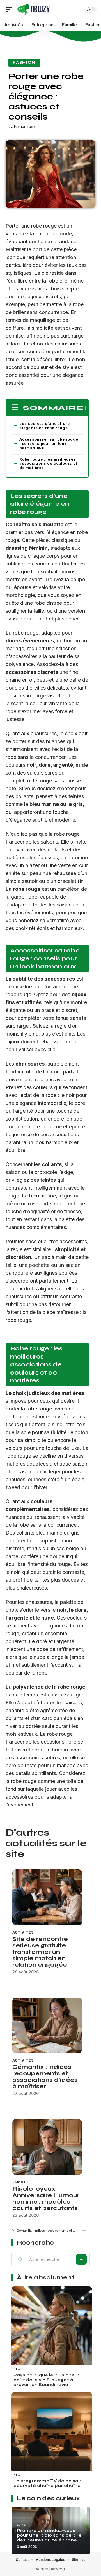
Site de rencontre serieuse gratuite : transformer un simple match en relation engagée (41, 1952)
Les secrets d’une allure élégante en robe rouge (45, 426)
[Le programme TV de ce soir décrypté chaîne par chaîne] (52, 2433)
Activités (23, 1932)
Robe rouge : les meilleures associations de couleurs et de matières (48, 463)
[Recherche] (77, 9)
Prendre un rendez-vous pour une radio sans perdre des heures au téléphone (49, 2535)
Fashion (24, 63)
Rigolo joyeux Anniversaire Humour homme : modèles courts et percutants (46, 2199)
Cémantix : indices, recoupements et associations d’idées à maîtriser (45, 2077)
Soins (21, 2525)
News (18, 2369)
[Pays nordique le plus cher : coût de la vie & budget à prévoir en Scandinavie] (52, 2327)
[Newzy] (34, 9)
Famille (21, 2182)
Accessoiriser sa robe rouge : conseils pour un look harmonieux (49, 443)
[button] (84, 2230)
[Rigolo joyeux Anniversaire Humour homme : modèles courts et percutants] (47, 2147)
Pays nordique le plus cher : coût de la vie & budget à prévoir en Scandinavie (46, 2380)
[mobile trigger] (10, 9)
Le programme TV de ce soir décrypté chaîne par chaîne (47, 2483)
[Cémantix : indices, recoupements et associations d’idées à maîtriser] (47, 2025)
